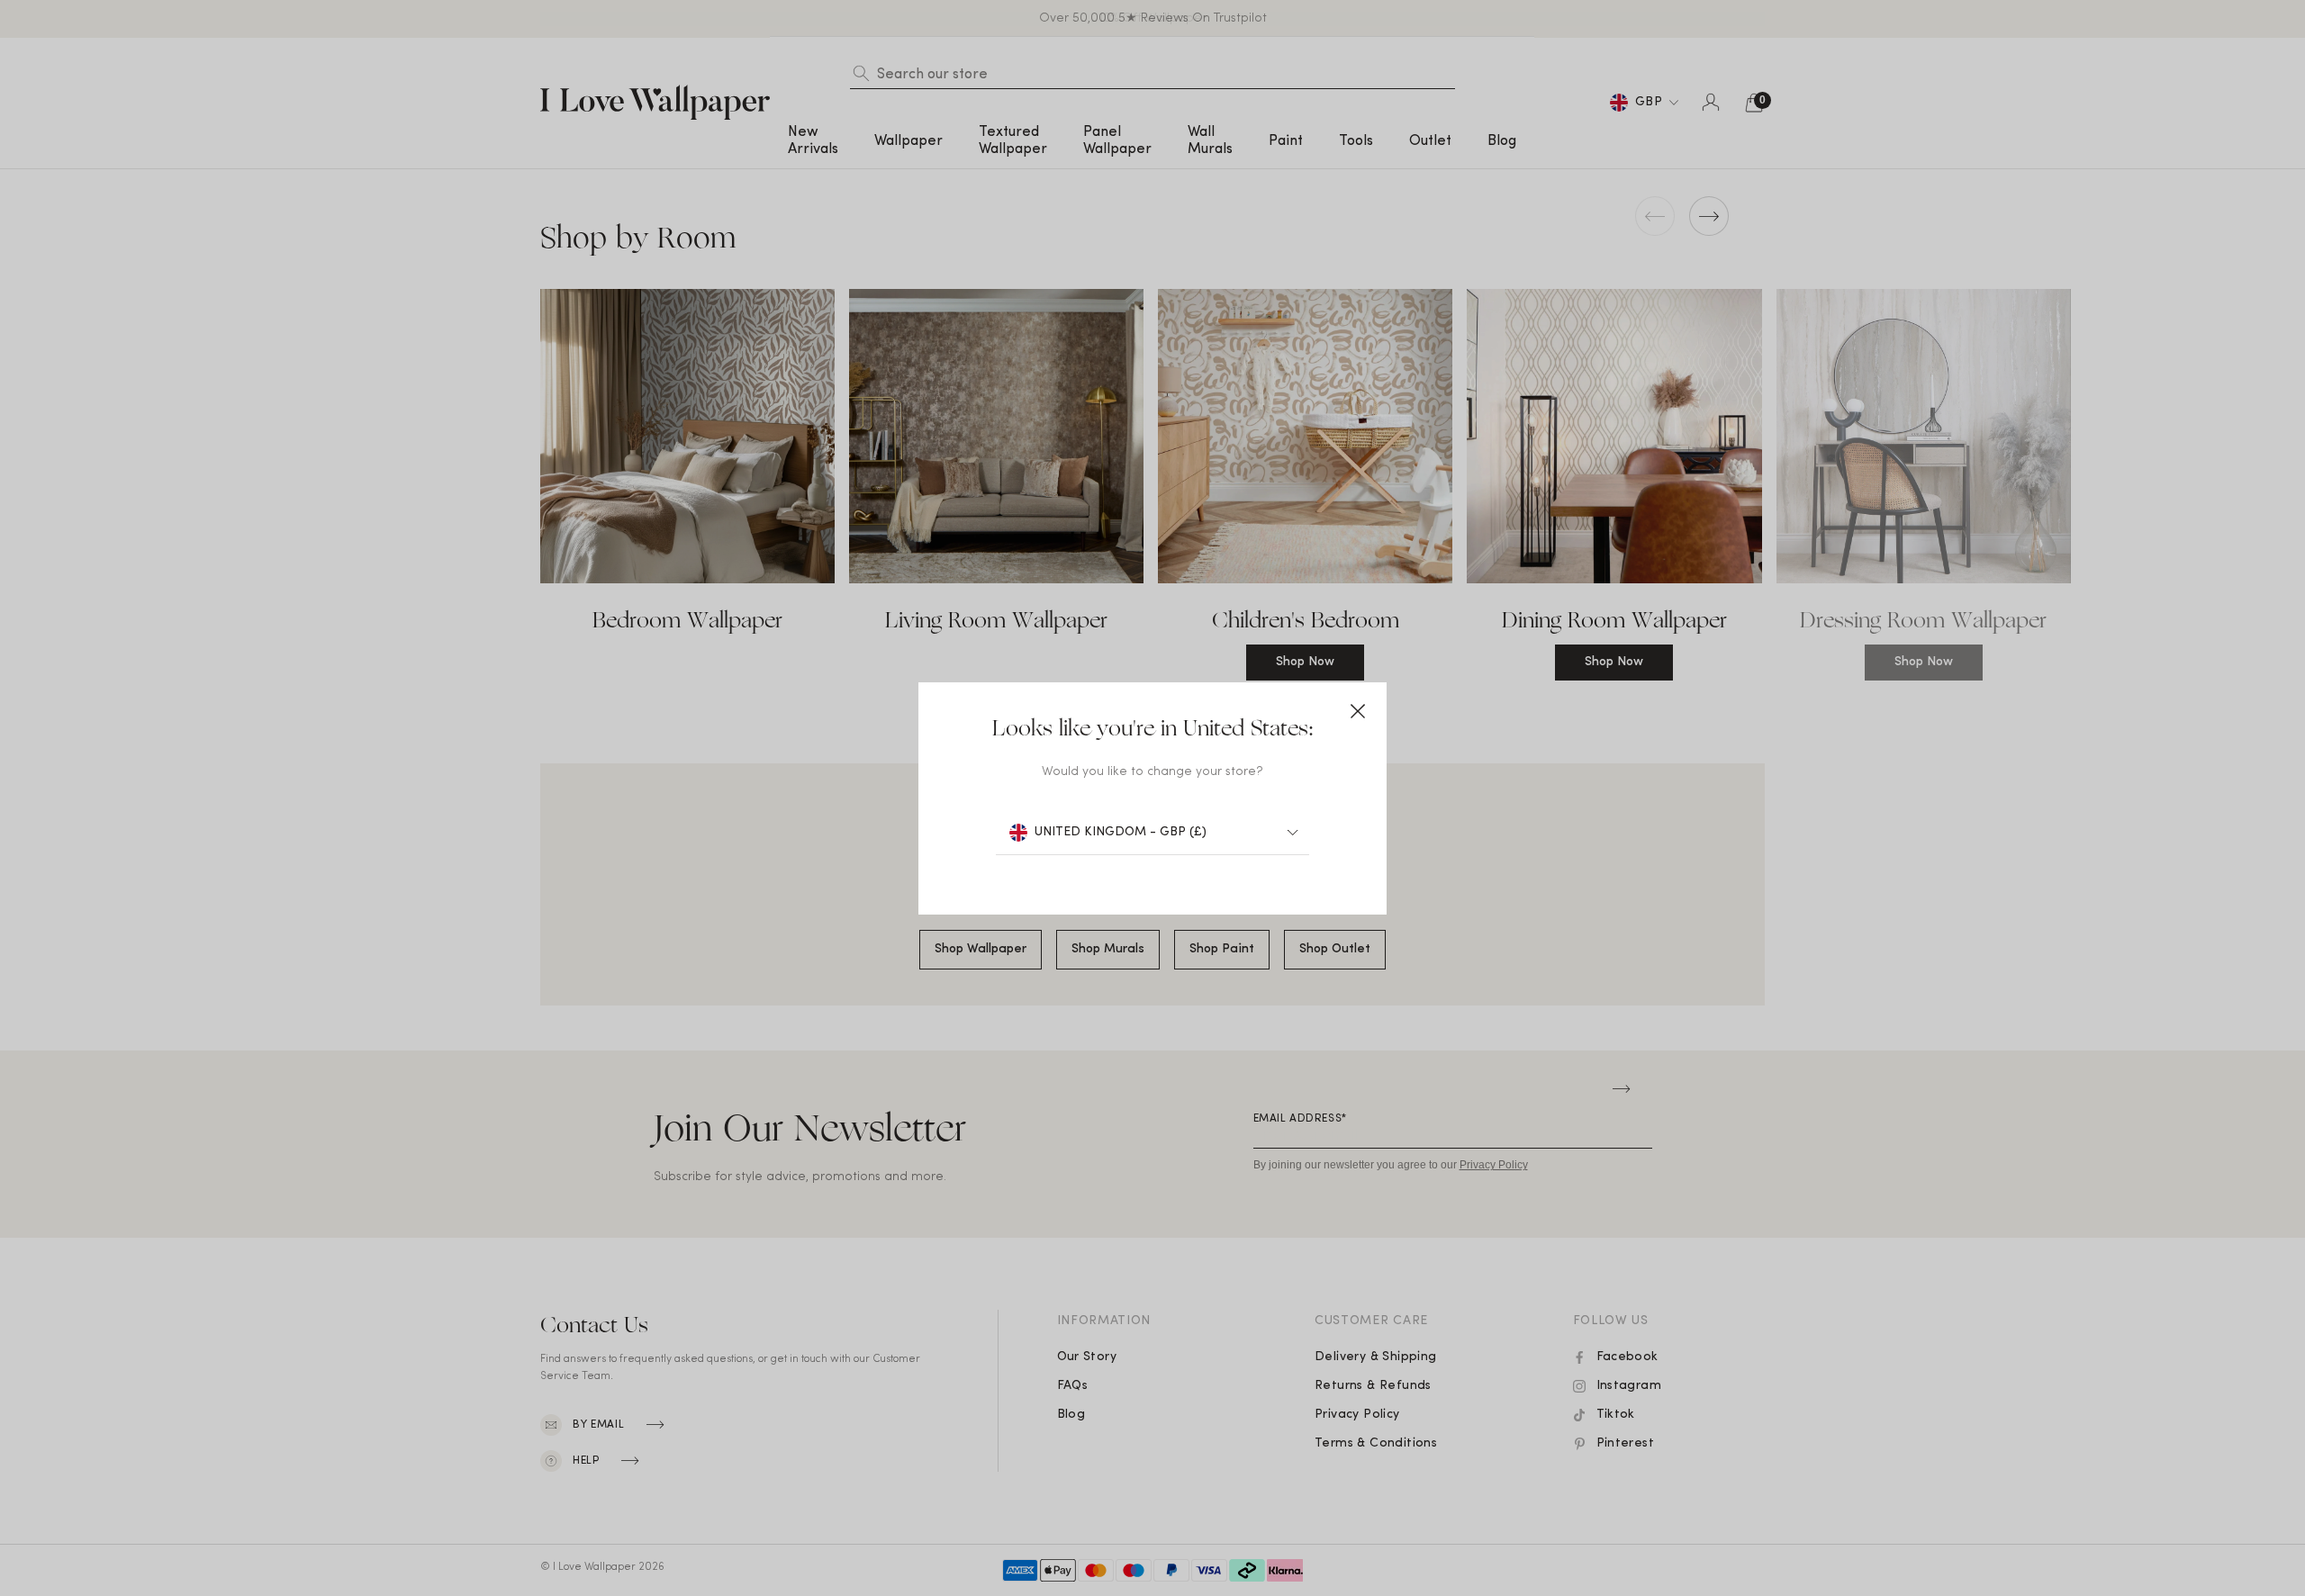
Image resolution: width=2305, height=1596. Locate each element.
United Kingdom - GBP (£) (1121, 832)
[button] (1358, 711)
